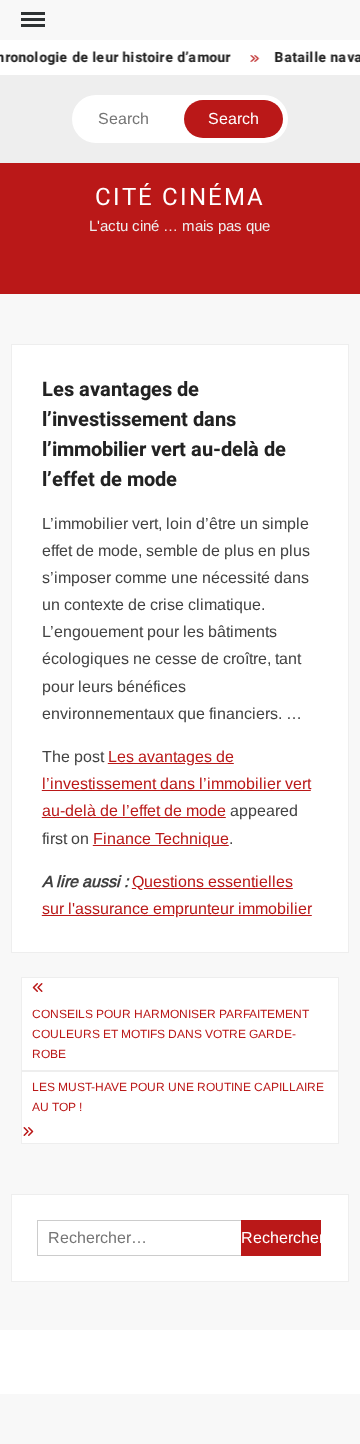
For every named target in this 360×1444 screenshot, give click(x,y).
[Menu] (31, 20)
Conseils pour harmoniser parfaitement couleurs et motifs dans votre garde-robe (170, 1034)
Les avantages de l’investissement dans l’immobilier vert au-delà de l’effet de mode (176, 783)
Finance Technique (161, 838)
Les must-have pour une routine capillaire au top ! (178, 1097)
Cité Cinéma (179, 197)
